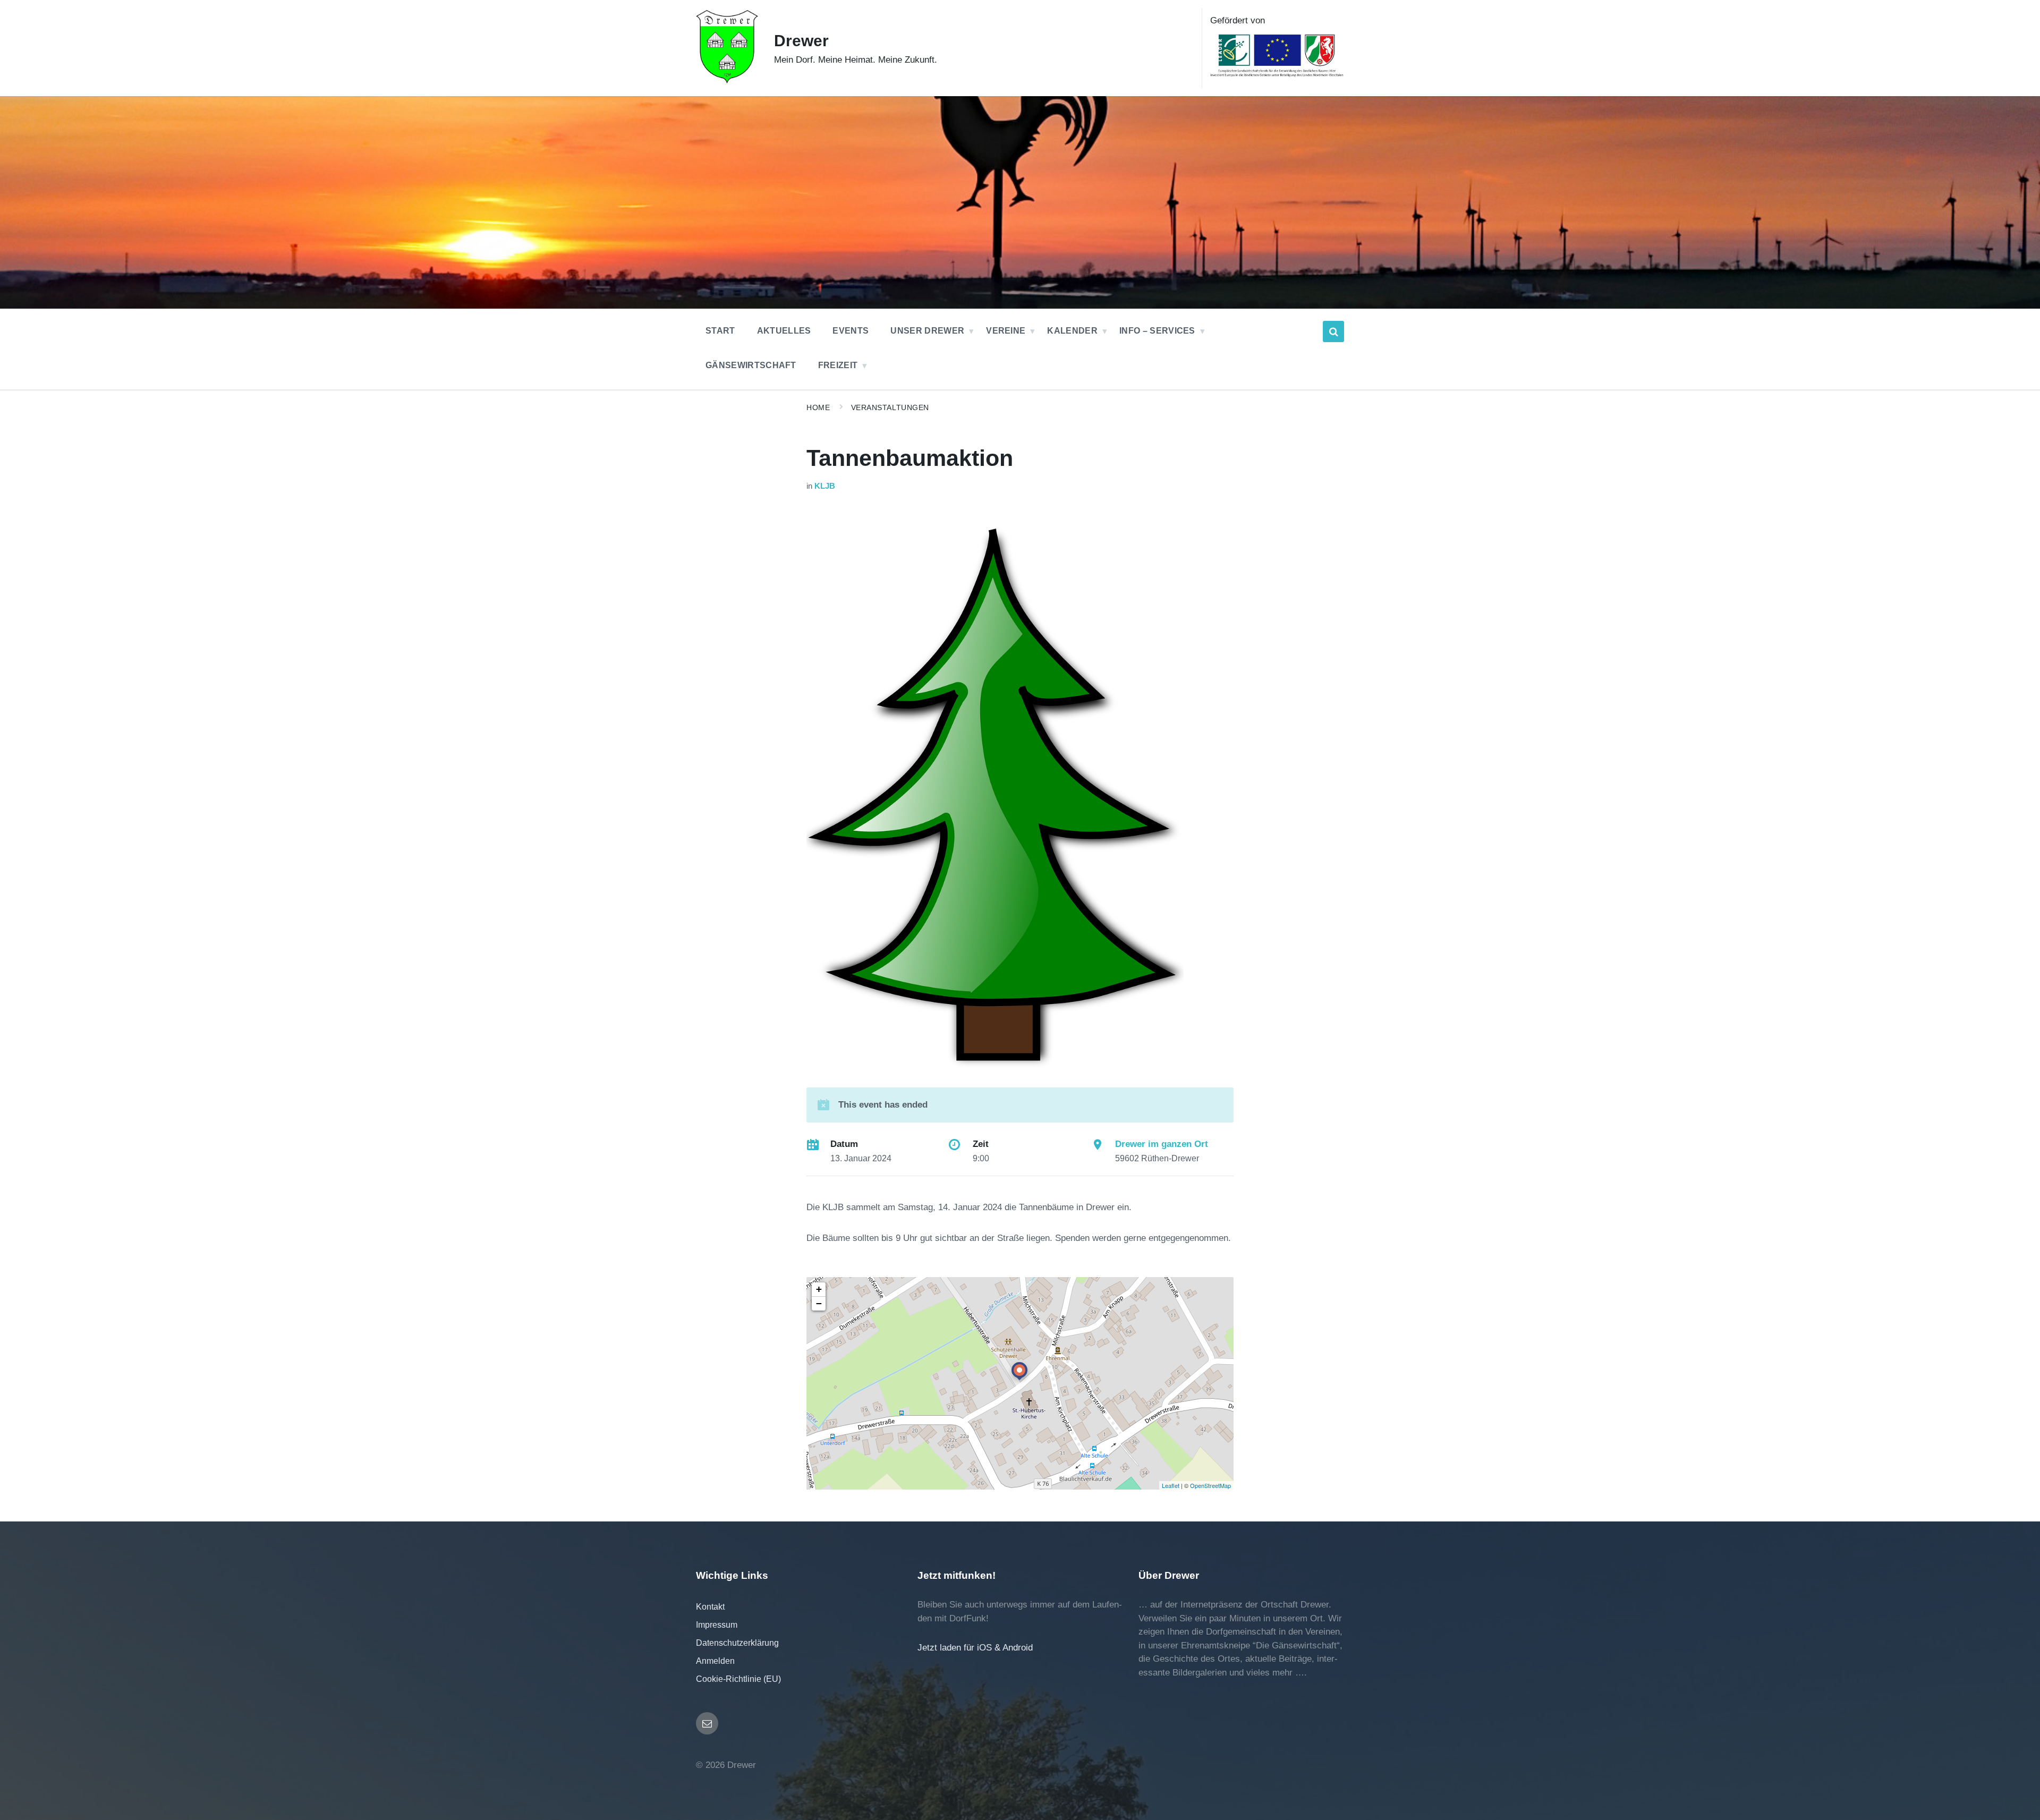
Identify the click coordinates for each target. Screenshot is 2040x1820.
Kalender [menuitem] (1072, 331)
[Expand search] (1333, 331)
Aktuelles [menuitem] (784, 331)
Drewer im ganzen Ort (1162, 1144)
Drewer (801, 41)
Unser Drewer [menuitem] (927, 331)
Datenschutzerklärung (737, 1643)
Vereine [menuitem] (1006, 331)
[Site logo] (727, 80)
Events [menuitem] (851, 331)
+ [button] (819, 1289)
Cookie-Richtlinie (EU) (738, 1679)
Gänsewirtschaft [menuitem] (751, 365)
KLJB (825, 486)
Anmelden (715, 1661)
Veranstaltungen (890, 407)
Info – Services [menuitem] (1157, 331)
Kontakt (710, 1607)
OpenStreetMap (1210, 1485)
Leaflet (1171, 1485)
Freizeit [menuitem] (838, 365)
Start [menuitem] (720, 331)
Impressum (717, 1625)
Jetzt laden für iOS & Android (975, 1648)
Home (818, 407)
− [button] (819, 1303)
